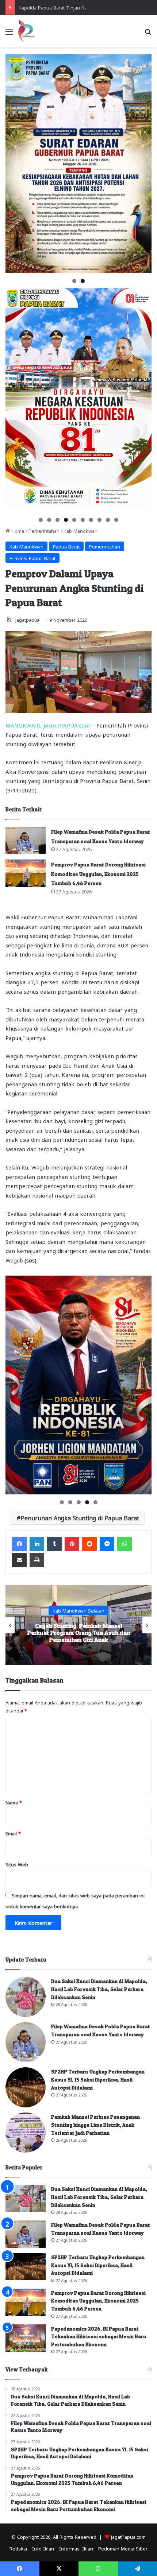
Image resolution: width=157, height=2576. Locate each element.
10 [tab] (117, 520)
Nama (14, 1802)
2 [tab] (83, 281)
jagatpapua (27, 620)
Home (17, 530)
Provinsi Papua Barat (32, 558)
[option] (78, 1625)
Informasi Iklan (76, 2548)
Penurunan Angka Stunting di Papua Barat (80, 1518)
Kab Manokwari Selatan (78, 1610)
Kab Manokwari (81, 530)
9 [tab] (108, 520)
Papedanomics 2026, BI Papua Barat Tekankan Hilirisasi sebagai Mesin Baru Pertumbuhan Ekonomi (99, 2336)
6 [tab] (83, 520)
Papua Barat (66, 546)
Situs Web (17, 1864)
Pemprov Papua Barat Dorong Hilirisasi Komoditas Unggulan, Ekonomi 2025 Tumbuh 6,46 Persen (98, 874)
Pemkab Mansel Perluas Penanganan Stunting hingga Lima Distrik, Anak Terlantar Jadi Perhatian (78, 1633)
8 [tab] (99, 520)
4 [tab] (66, 520)
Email (13, 1833)
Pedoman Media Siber (123, 2548)
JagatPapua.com (128, 2536)
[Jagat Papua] (27, 31)
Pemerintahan (44, 530)
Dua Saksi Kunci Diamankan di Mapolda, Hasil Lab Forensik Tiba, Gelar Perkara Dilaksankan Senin (99, 1989)
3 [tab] (58, 520)
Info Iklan (43, 2548)
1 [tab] (74, 281)
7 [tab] (91, 520)
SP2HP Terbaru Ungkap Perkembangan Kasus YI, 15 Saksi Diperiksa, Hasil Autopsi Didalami (98, 2079)
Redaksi (18, 2548)
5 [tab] (74, 520)
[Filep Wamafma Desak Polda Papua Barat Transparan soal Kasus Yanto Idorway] (26, 840)
